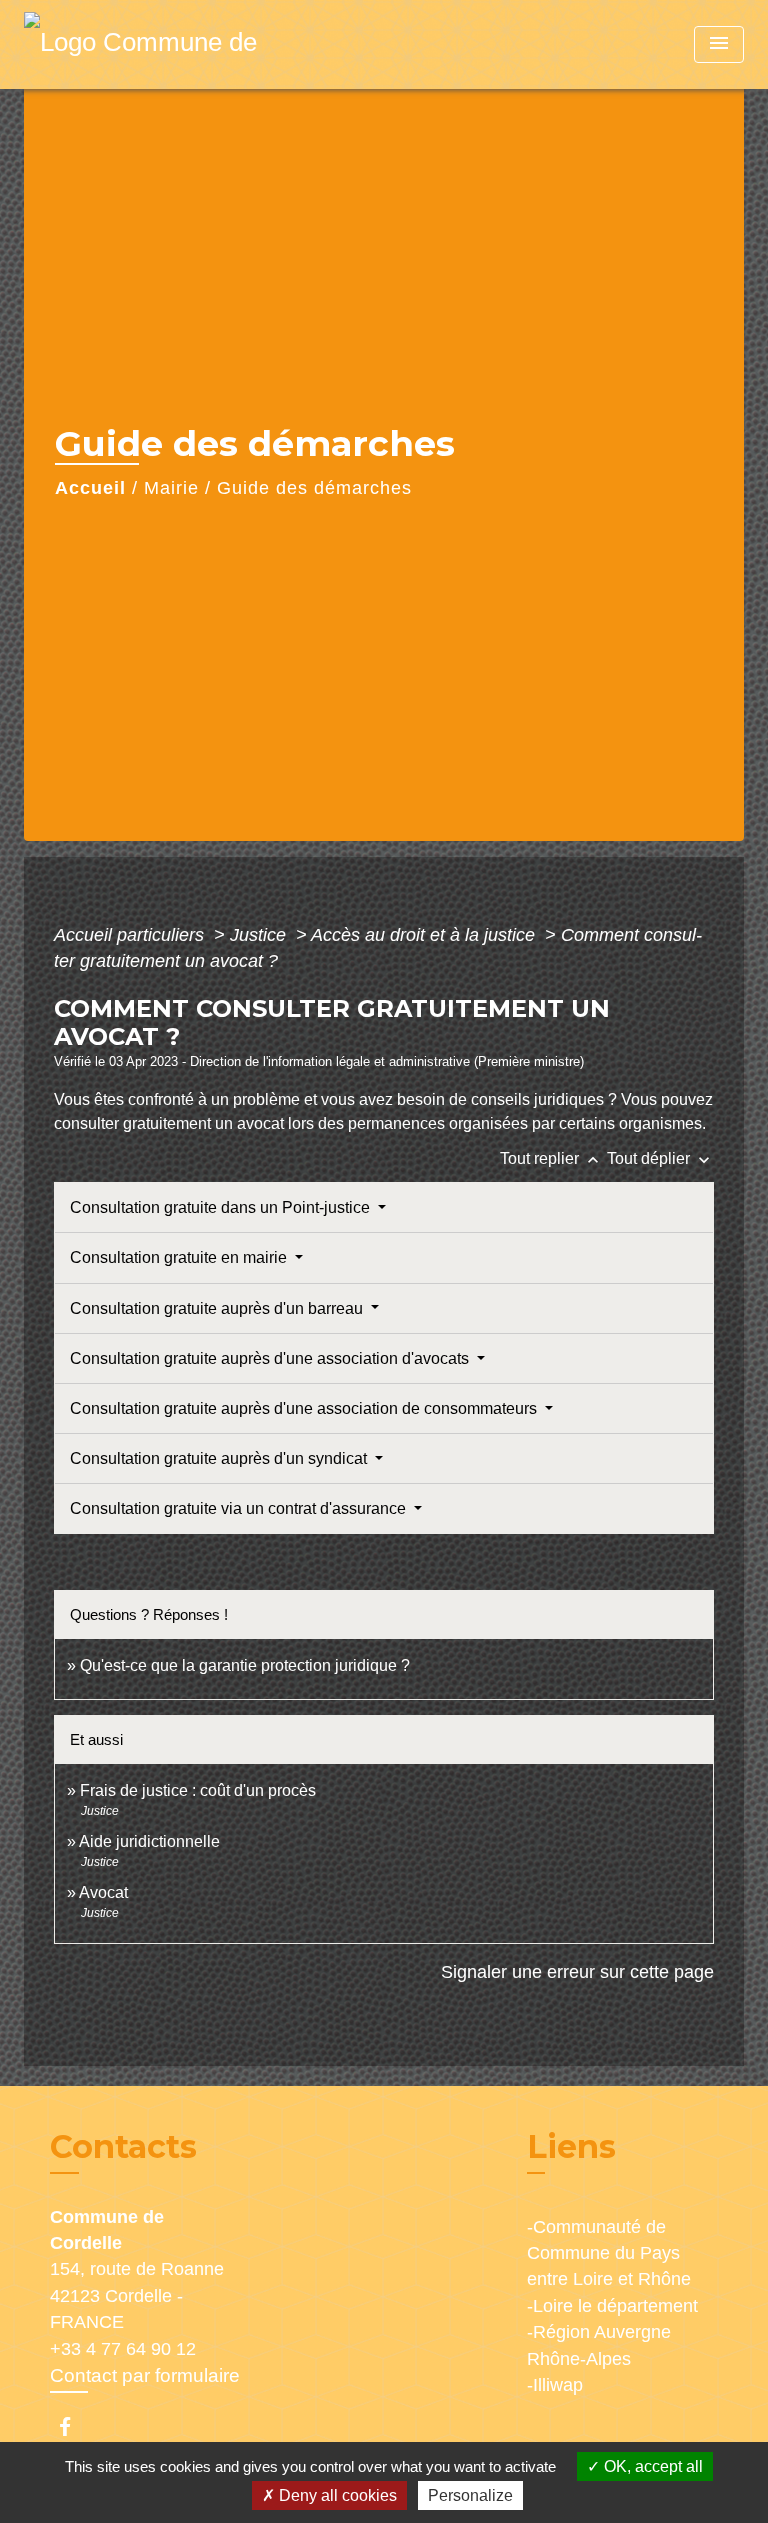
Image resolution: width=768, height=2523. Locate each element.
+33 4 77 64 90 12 (123, 2349)
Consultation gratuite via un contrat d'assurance (240, 1508)
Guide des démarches (314, 488)
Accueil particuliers (131, 935)
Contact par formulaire (145, 2375)
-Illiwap (555, 2385)
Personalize (470, 2495)
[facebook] (74, 2426)
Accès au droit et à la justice (425, 935)
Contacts (123, 2147)
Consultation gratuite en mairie (180, 1257)
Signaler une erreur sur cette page (577, 1972)
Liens (571, 2146)
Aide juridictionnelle (149, 1841)
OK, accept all (651, 2466)
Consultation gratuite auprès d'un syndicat (220, 1458)
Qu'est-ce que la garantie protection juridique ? (245, 1665)
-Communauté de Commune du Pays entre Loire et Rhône (609, 2253)
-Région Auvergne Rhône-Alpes (599, 2345)
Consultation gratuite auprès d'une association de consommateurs (305, 1408)
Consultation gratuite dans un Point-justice (222, 1207)
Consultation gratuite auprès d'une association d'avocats (271, 1358)
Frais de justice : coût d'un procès (198, 1790)
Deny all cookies (336, 2495)
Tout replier (551, 1158)
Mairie (171, 488)
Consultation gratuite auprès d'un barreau (218, 1308)
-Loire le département (612, 2306)
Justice (260, 935)
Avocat (103, 1892)
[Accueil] (149, 44)
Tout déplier (660, 1158)
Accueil (90, 488)
